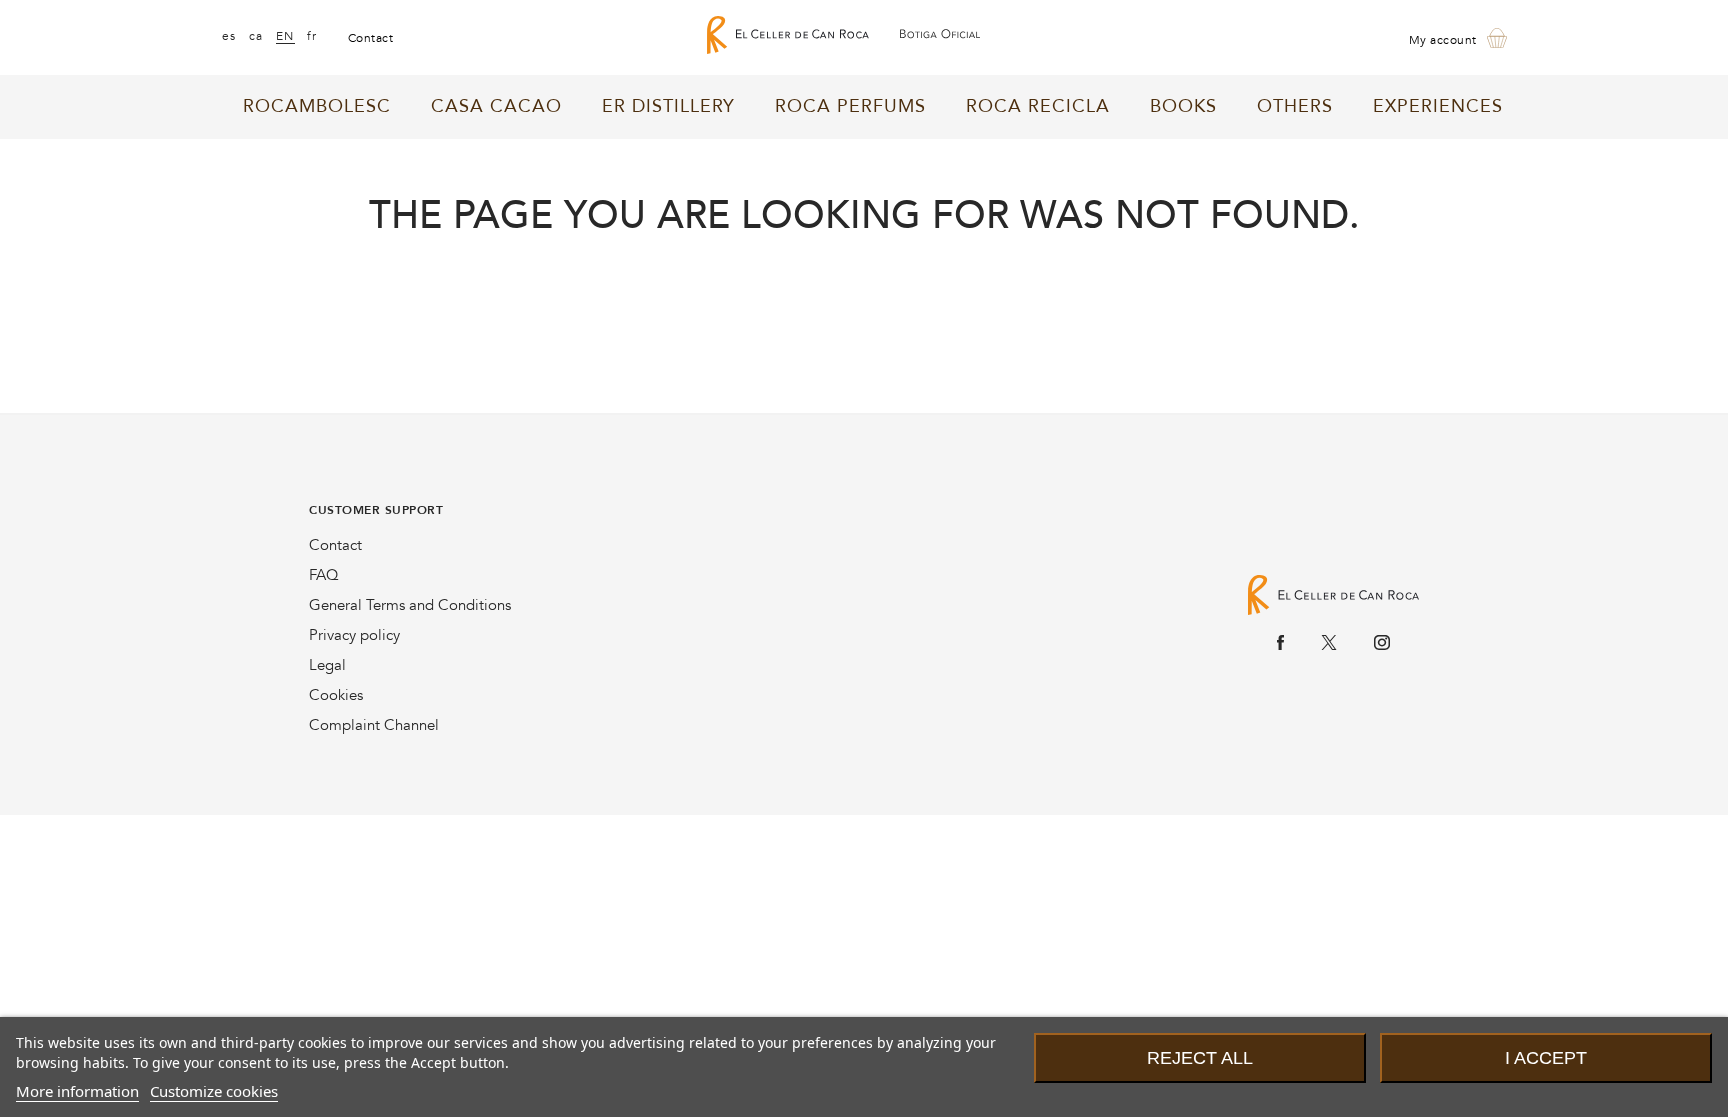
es (229, 36)
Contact (335, 545)
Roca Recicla (1038, 106)
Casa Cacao (496, 106)
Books (1183, 106)
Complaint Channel (374, 725)
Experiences (1438, 106)
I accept (1546, 1058)
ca (256, 36)
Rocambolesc (317, 106)
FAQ (324, 575)
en (285, 36)
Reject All (1200, 1058)
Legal (327, 665)
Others (1295, 106)
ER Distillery (668, 106)
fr (312, 36)
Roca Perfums (850, 106)
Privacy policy (354, 635)
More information (77, 1091)
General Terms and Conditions (410, 605)
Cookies (336, 695)
